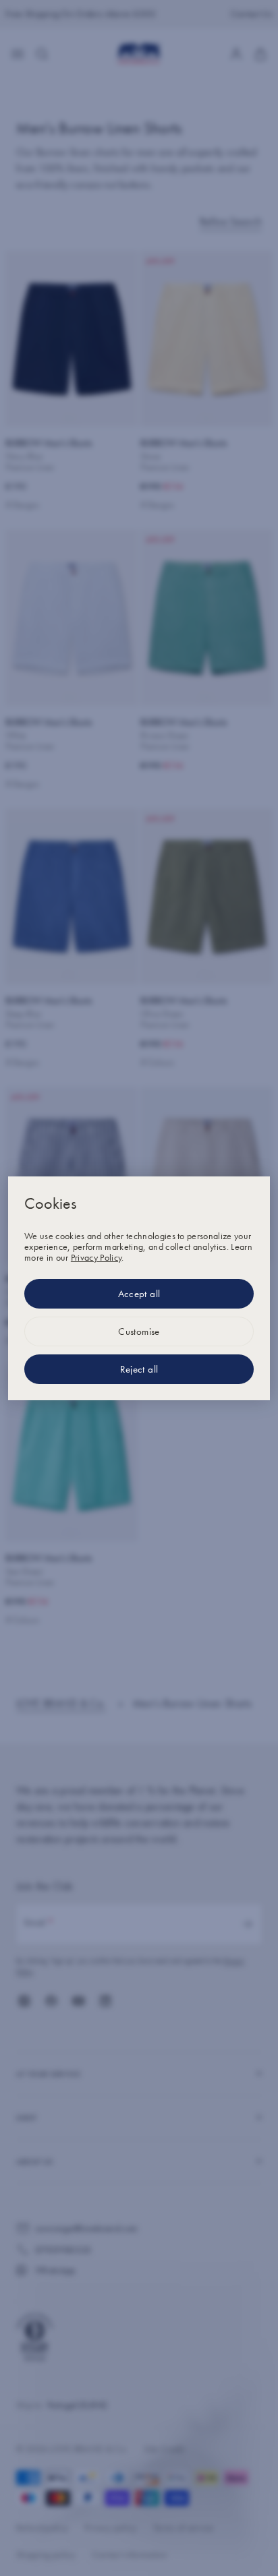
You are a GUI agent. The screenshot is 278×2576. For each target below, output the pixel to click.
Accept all (139, 1294)
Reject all (139, 1369)
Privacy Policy (96, 1257)
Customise (139, 1331)
